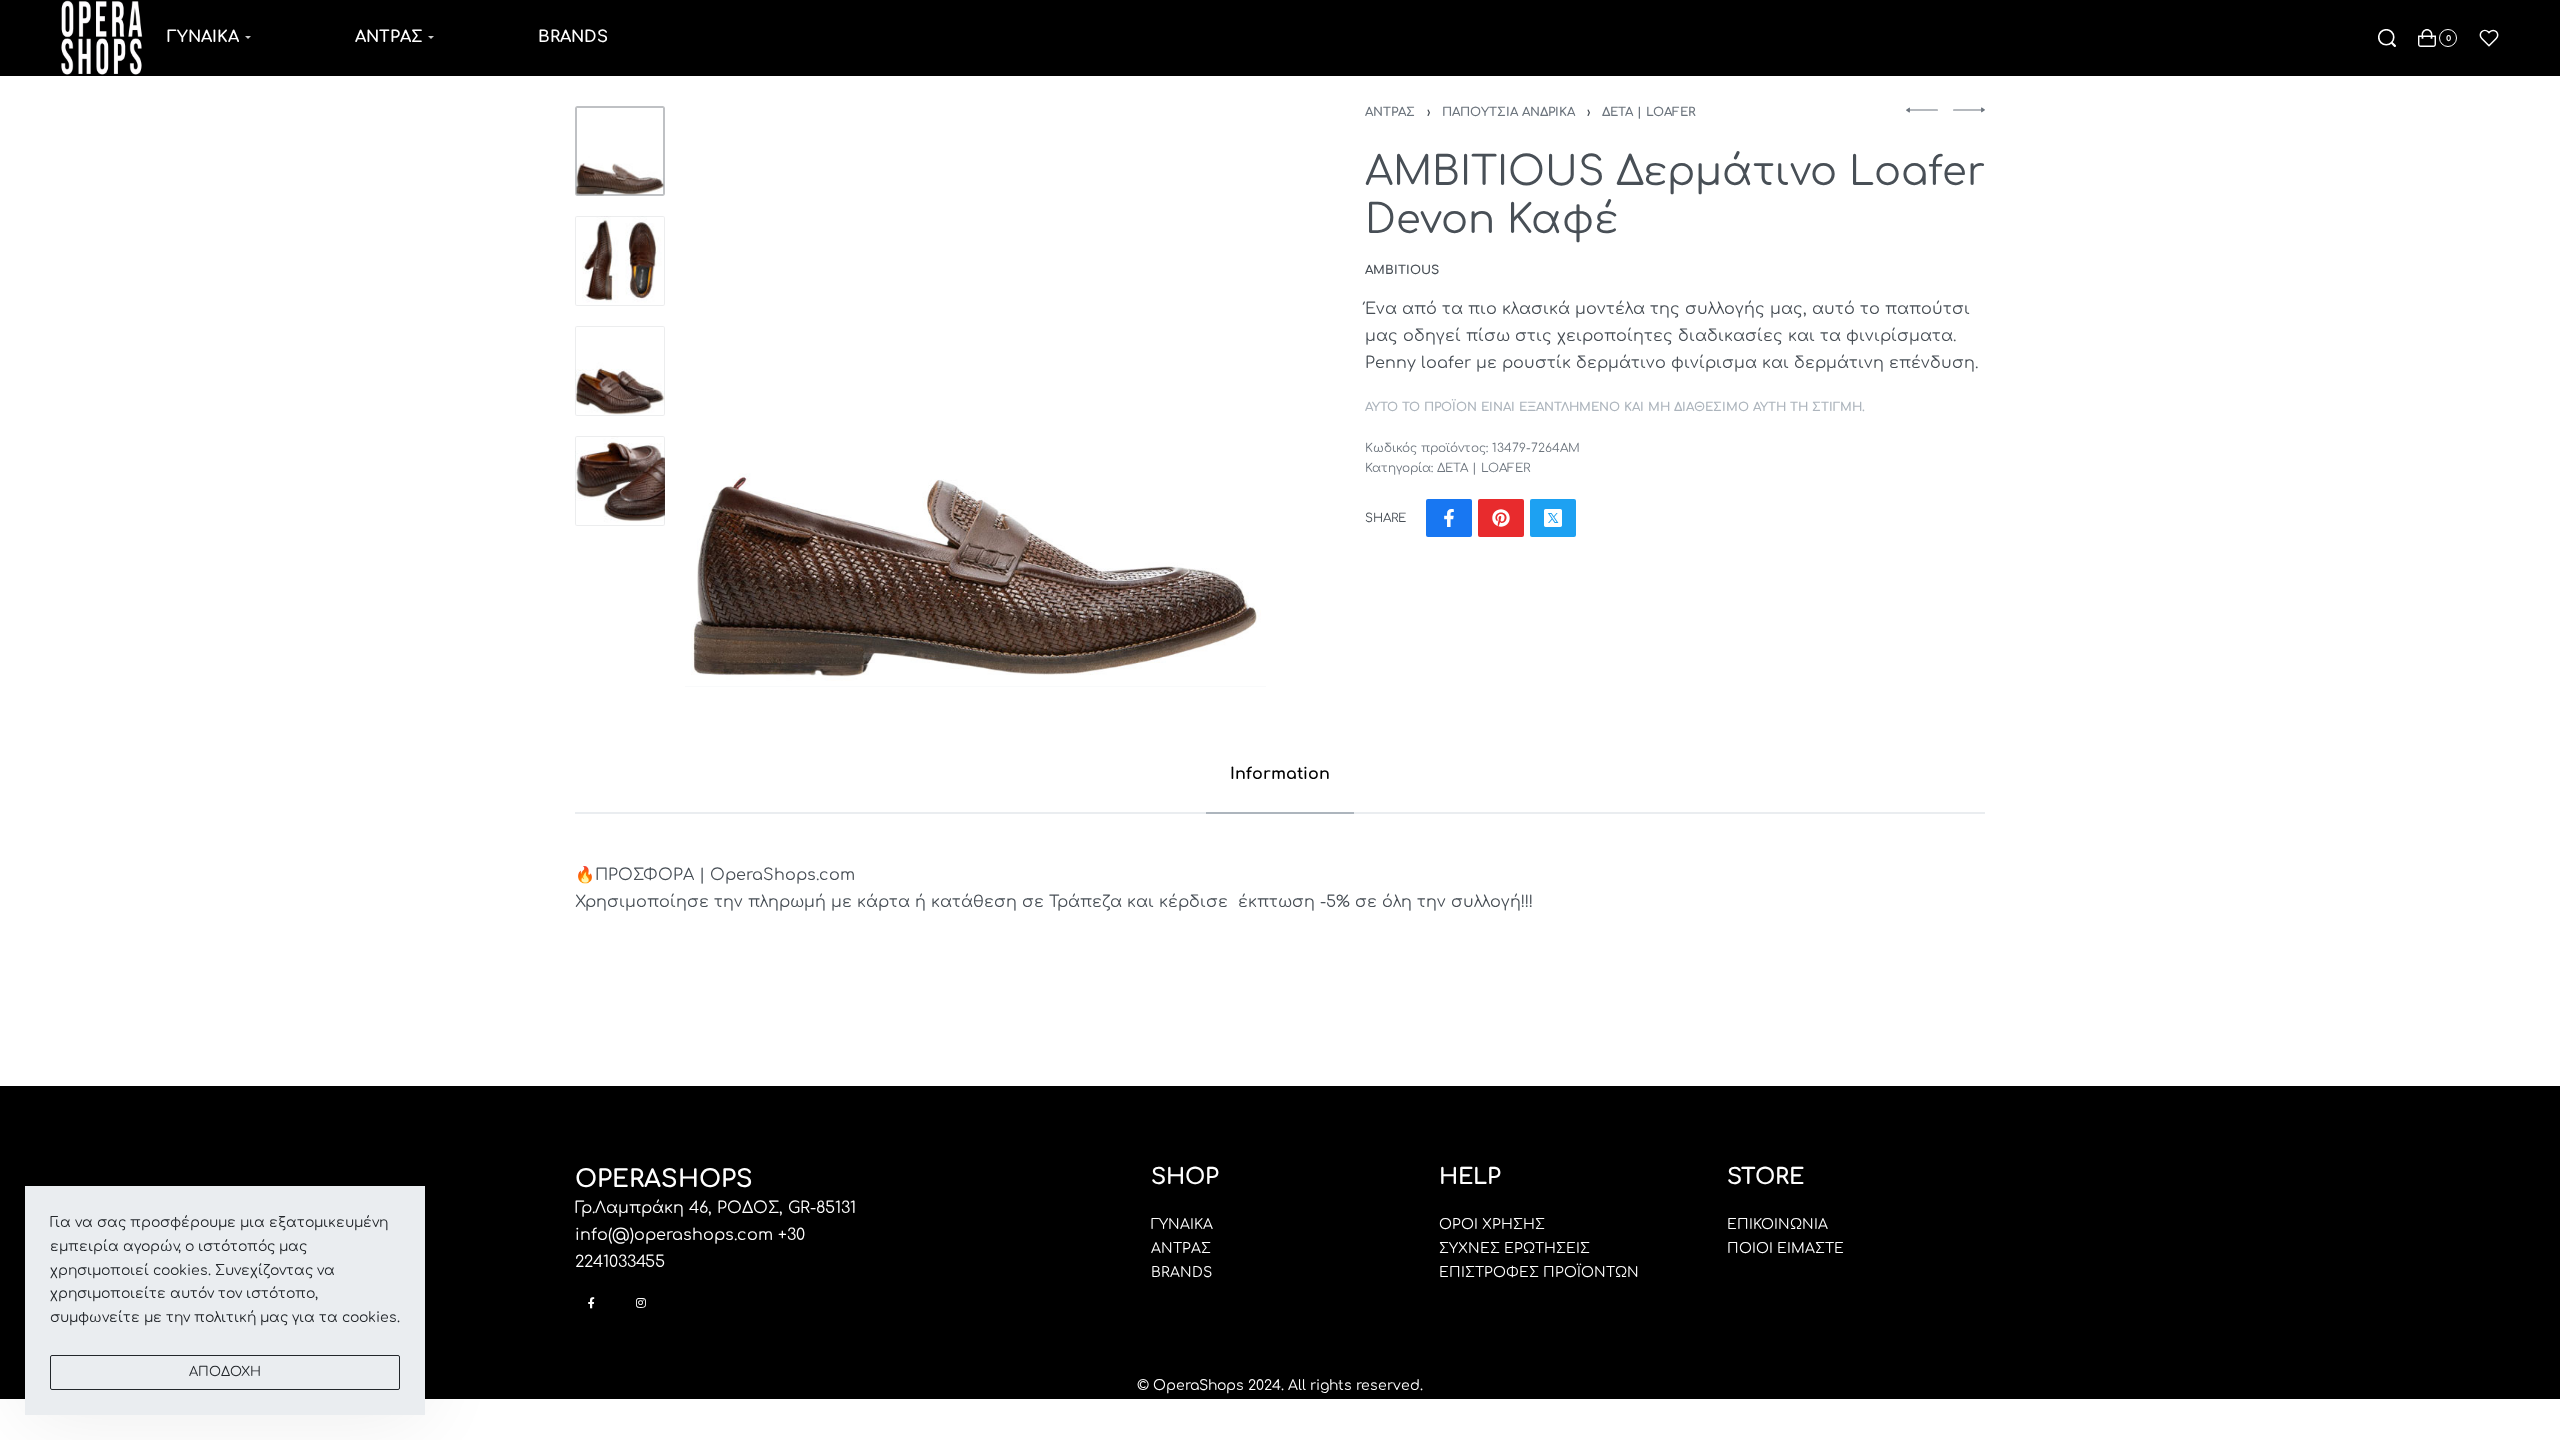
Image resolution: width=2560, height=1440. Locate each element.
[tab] (1280, 774)
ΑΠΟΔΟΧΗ (225, 1372)
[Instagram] (640, 1302)
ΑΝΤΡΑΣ (1390, 112)
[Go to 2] (620, 261)
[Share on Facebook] (1449, 518)
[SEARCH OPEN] (2387, 38)
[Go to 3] (620, 371)
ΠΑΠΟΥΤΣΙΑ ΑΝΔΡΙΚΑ (1508, 112)
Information (1280, 774)
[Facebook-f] (591, 1302)
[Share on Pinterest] (1501, 518)
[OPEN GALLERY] (975, 396)
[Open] (2489, 38)
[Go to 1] (620, 151)
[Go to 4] (620, 481)
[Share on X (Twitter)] (1553, 518)
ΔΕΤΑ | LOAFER (1649, 112)
